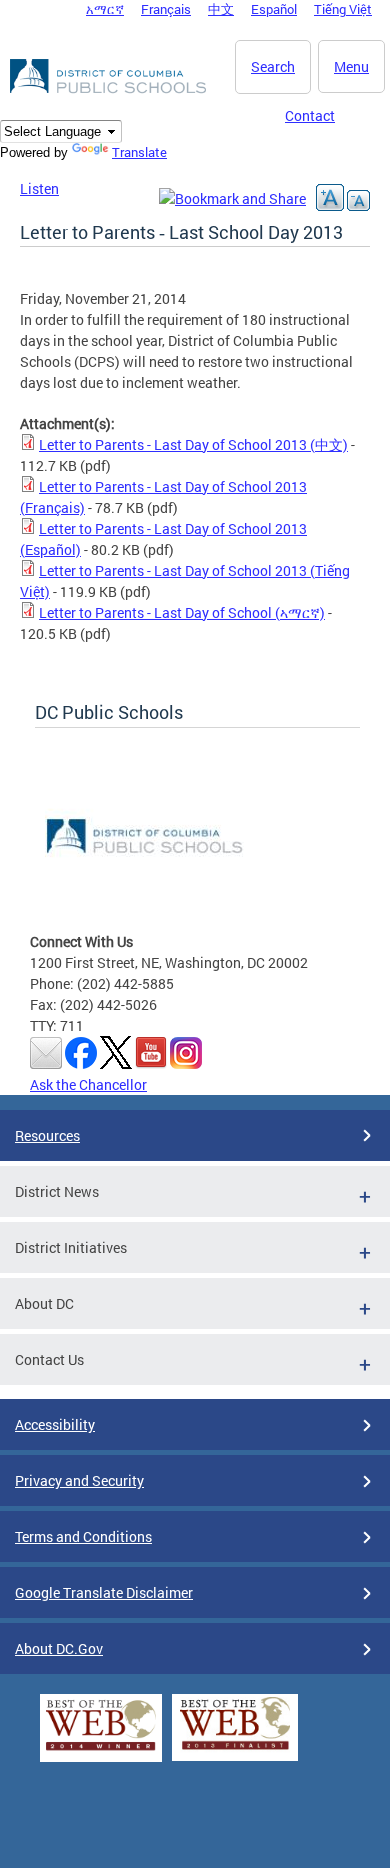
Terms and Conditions (83, 1536)
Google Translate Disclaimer (104, 1592)
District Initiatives (71, 1247)
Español (274, 9)
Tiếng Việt (343, 9)
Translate (139, 152)
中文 (221, 9)
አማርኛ (105, 9)
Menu (351, 66)
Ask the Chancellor (88, 1084)
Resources (47, 1135)
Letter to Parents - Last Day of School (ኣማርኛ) (182, 612)
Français (166, 9)
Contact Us (49, 1359)
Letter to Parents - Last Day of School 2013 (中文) (193, 444)
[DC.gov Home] (110, 90)
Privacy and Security (79, 1480)
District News (57, 1191)
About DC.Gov (59, 1648)
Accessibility (55, 1424)
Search (273, 66)
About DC (44, 1303)
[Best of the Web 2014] (101, 1750)
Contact (310, 115)
